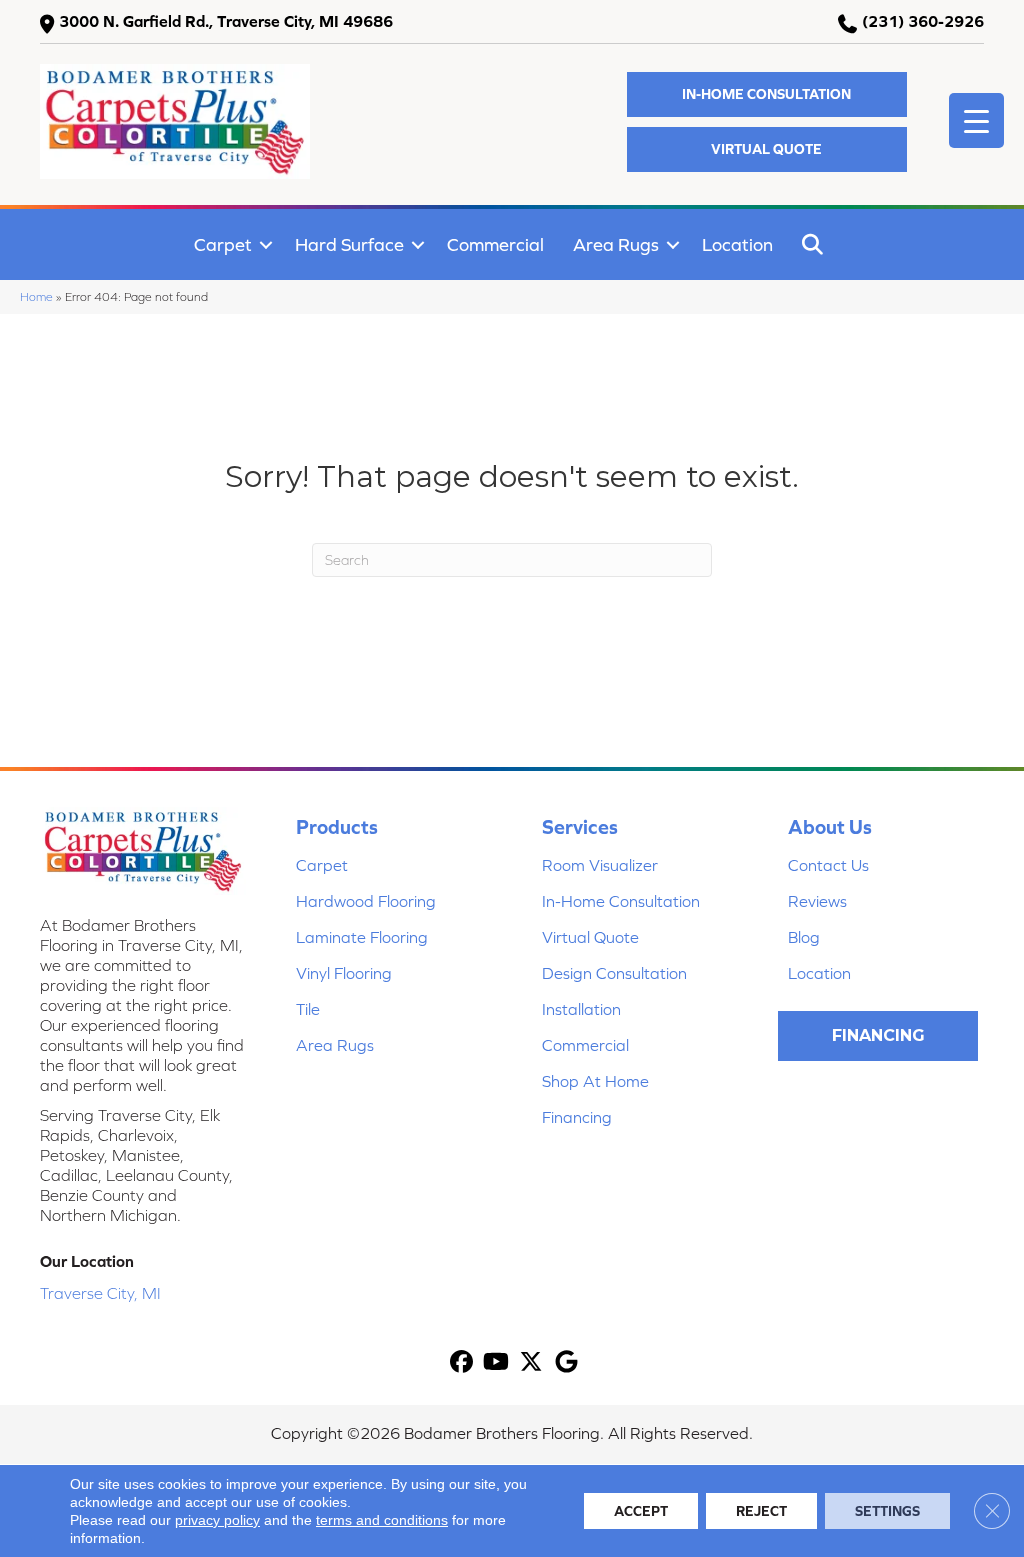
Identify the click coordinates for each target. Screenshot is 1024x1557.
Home (36, 296)
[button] (767, 94)
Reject (761, 1511)
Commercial (495, 244)
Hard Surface (349, 244)
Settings (887, 1511)
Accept (641, 1511)
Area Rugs (616, 244)
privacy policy (217, 1520)
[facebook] (461, 1362)
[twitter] (531, 1362)
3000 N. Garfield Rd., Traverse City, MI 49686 (226, 21)
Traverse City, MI (100, 1293)
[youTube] (496, 1362)
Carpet (223, 244)
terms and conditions (382, 1520)
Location (737, 244)
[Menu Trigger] (976, 120)
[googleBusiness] (566, 1362)
